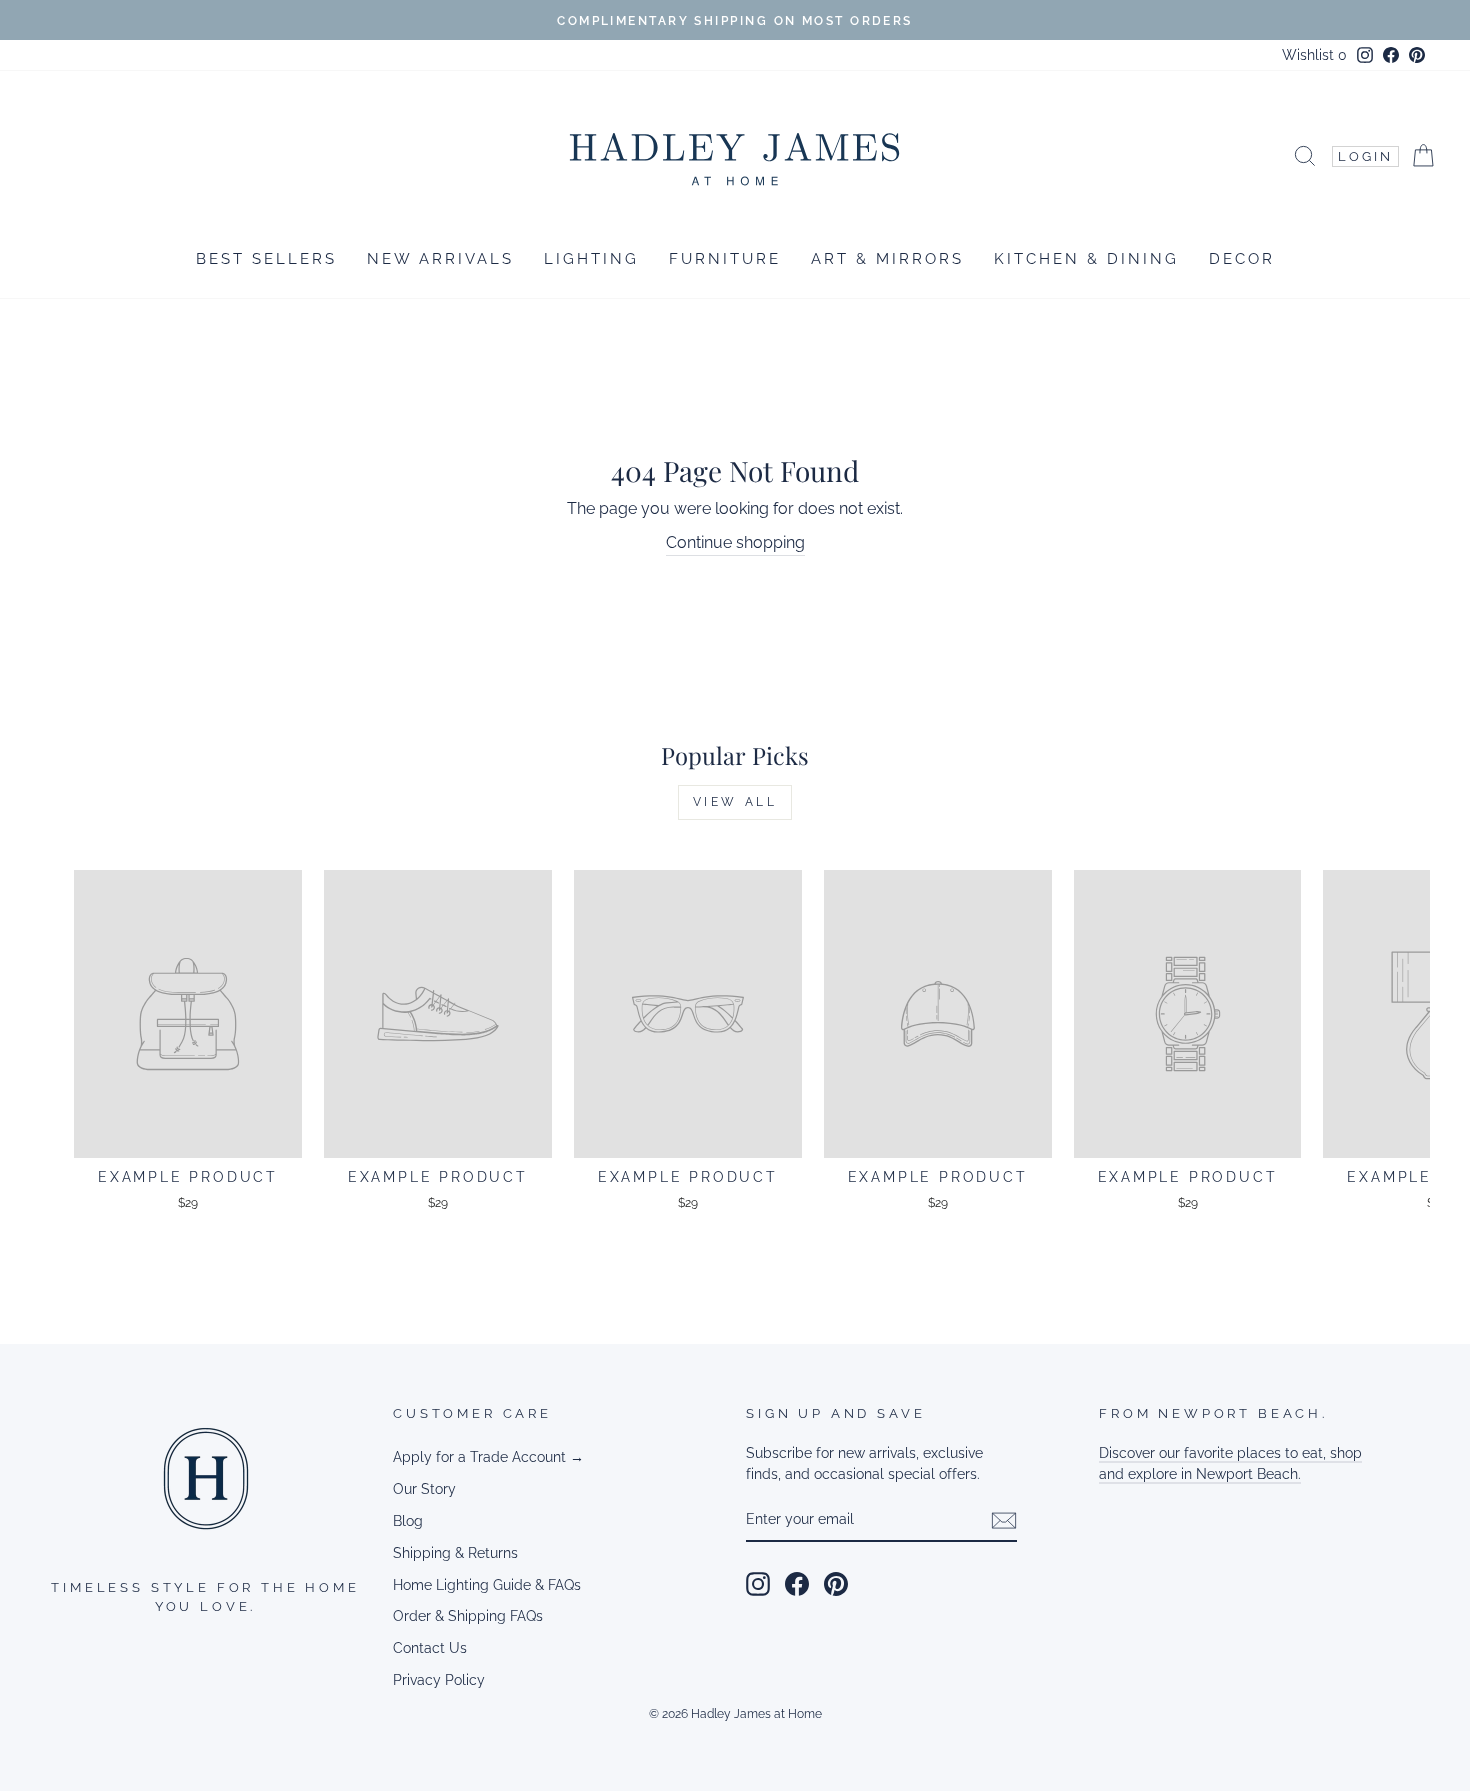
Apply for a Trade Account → (488, 1457)
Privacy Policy (439, 1680)
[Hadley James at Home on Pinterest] (836, 1584)
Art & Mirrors (887, 259)
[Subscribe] (1004, 1520)
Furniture (725, 259)
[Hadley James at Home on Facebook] (797, 1584)
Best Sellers (266, 259)
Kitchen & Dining (1086, 259)
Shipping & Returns (455, 1553)
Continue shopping (735, 542)
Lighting (591, 259)
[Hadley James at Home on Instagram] (758, 1584)
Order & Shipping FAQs (468, 1616)
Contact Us (430, 1648)
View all (735, 802)
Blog (408, 1521)
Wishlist (1314, 55)
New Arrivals (440, 259)
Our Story (424, 1489)
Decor (1242, 259)
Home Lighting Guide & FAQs (487, 1585)
